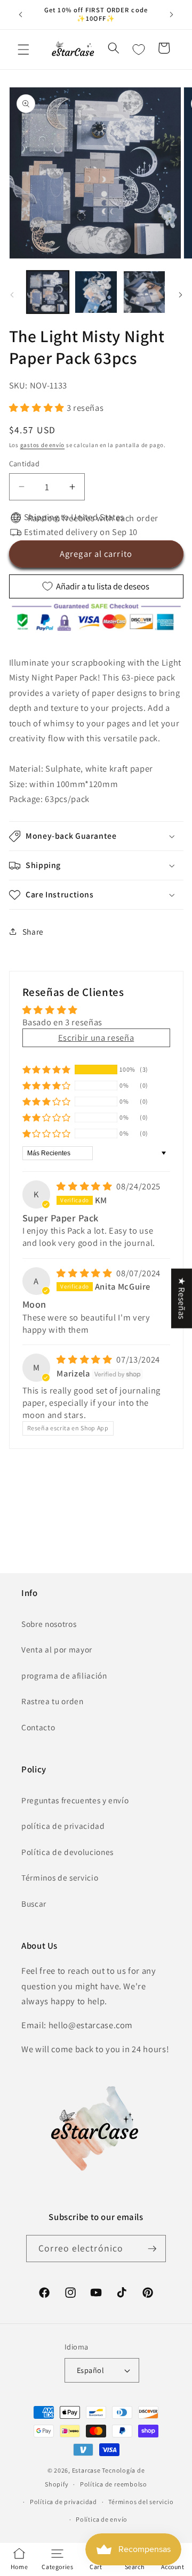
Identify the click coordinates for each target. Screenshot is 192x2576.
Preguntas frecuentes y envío (75, 1800)
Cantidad (25, 463)
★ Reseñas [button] (182, 1299)
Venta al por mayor (57, 1649)
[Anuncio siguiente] (172, 14)
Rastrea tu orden (53, 1701)
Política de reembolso (114, 2484)
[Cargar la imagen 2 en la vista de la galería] (96, 292)
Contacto (38, 1727)
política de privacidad (63, 1826)
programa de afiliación (64, 1675)
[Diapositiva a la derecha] (180, 295)
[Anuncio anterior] (21, 14)
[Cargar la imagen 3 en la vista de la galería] (145, 292)
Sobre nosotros (49, 1624)
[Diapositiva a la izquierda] (12, 295)
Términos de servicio (60, 1877)
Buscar (34, 1903)
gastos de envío (43, 445)
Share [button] (33, 931)
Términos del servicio (141, 2502)
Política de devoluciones (67, 1852)
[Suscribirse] (152, 2249)
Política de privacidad (63, 2502)
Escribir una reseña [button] (96, 1038)
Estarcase (86, 2470)
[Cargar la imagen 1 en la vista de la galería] (48, 292)
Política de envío (102, 2519)
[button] (23, 50)
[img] (85, 1186)
